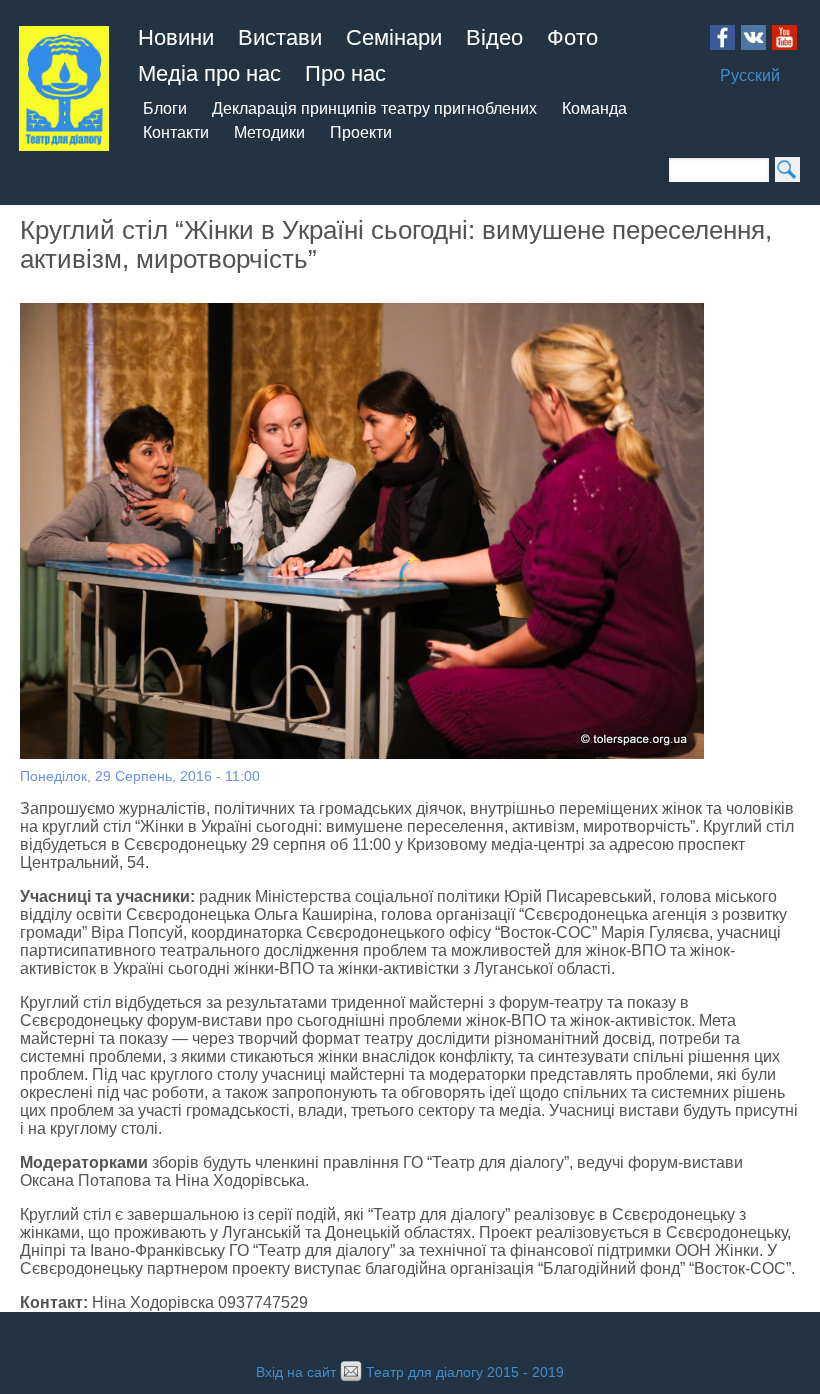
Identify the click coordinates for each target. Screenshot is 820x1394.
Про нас (345, 73)
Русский (750, 75)
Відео (494, 37)
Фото (572, 37)
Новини (176, 37)
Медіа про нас (209, 73)
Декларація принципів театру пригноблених (374, 108)
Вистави (280, 37)
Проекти (361, 132)
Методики (269, 132)
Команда (594, 108)
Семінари (394, 37)
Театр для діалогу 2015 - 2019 (465, 1372)
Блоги (165, 108)
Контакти (176, 132)
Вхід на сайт (296, 1372)
